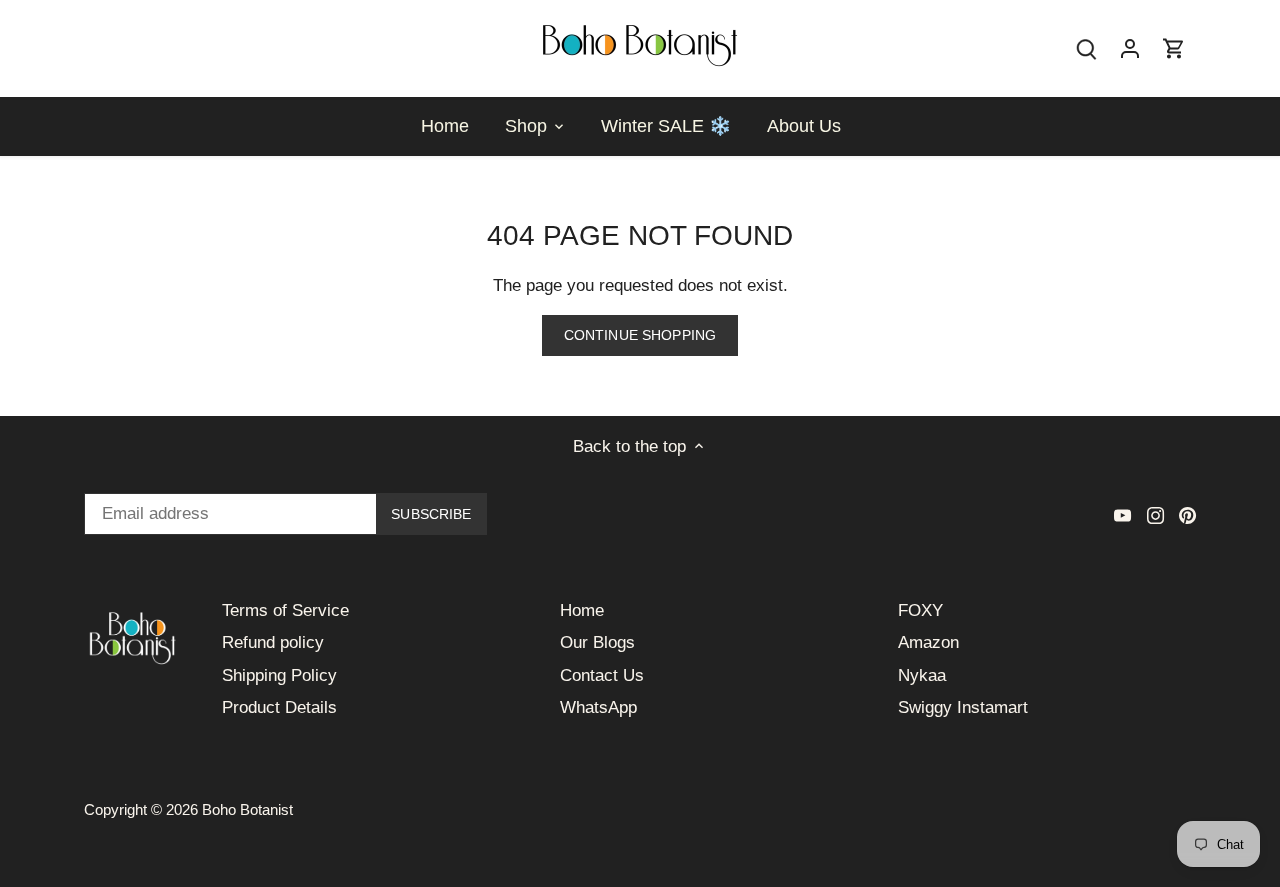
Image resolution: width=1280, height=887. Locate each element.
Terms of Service (285, 610)
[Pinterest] (1187, 515)
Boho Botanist (247, 809)
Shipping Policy (279, 675)
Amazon (928, 642)
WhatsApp (598, 707)
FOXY (920, 610)
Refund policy (273, 642)
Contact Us (602, 675)
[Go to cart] (1174, 48)
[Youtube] (1122, 515)
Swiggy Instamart (963, 707)
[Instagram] (1155, 515)
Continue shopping (640, 335)
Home (582, 610)
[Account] (1130, 48)
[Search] (1086, 48)
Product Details (279, 707)
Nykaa (922, 675)
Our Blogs (597, 642)
